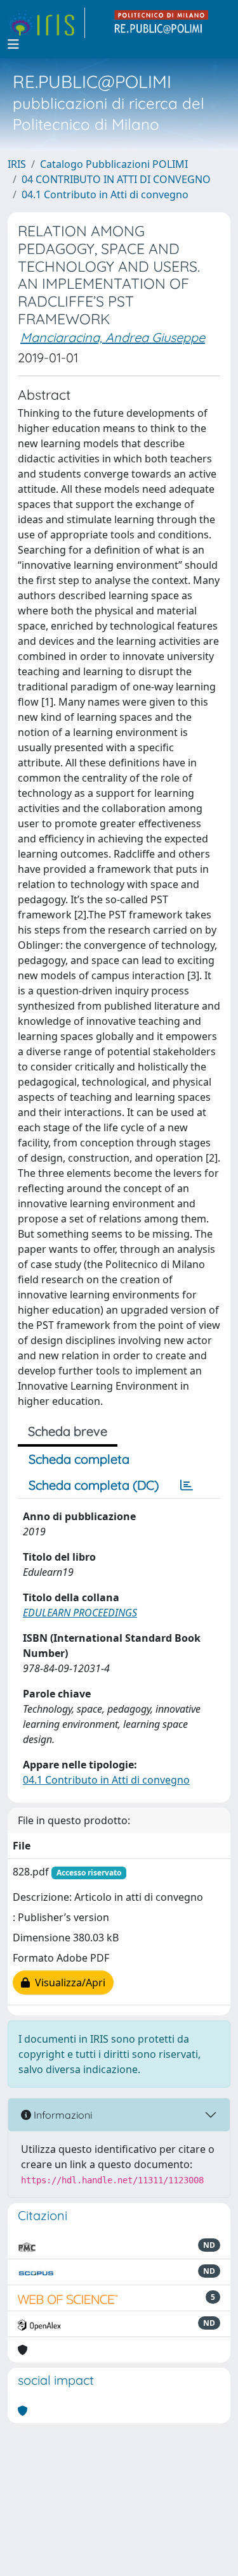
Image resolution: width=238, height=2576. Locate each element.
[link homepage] (46, 23)
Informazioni (62, 2115)
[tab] (187, 1485)
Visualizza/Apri (68, 1983)
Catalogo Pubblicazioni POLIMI (114, 164)
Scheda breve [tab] (68, 1431)
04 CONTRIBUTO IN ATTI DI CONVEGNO (116, 179)
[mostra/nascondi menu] (13, 44)
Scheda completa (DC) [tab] (94, 1485)
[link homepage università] (162, 23)
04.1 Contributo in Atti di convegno (105, 194)
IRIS (17, 164)
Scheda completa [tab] (79, 1459)
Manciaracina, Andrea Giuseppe (113, 337)
